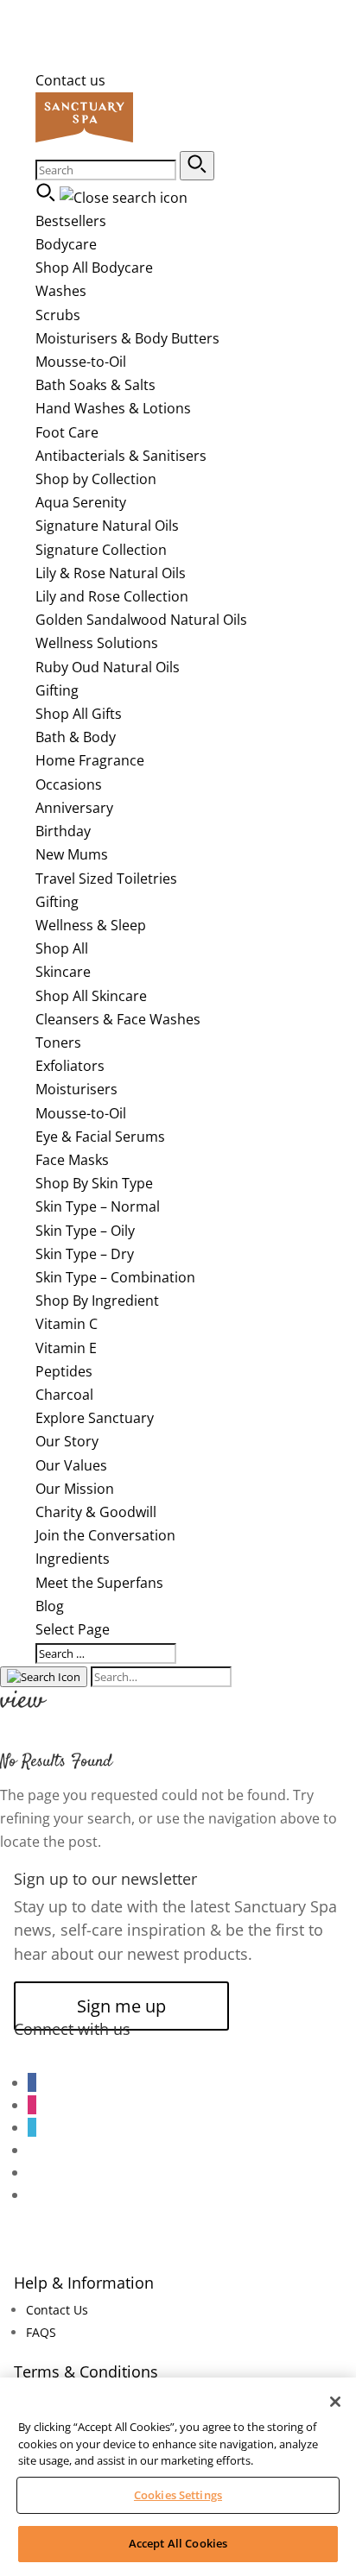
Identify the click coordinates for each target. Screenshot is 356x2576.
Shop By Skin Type (94, 1183)
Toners (58, 1042)
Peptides (64, 1371)
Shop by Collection (96, 479)
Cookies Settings (178, 2495)
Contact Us (57, 2310)
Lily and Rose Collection (112, 596)
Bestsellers (71, 221)
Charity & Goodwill (96, 1512)
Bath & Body (76, 737)
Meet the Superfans (99, 1583)
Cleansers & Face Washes (118, 1019)
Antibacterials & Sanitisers (121, 456)
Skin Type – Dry (85, 1254)
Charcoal (64, 1395)
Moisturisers (76, 1089)
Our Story (67, 1441)
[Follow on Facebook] (32, 2082)
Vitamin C (67, 1324)
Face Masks (72, 1160)
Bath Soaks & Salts (95, 385)
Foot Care (67, 432)
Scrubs (58, 315)
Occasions (69, 784)
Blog (50, 1606)
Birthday (63, 831)
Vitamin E (66, 1348)
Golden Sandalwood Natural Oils (141, 620)
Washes (61, 291)
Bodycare (66, 244)
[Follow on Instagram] (32, 2105)
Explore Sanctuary (95, 1418)
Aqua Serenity (81, 502)
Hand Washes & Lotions (113, 408)
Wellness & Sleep (91, 925)
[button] (197, 166)
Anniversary (74, 808)
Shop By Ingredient (97, 1301)
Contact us (70, 80)
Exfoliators (70, 1066)
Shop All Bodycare (94, 268)
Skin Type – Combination (115, 1277)
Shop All (62, 948)
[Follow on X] (32, 2127)
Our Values (71, 1465)
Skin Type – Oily (85, 1231)
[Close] (335, 2402)
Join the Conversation (105, 1535)
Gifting (57, 690)
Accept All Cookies (178, 2543)
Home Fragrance (90, 760)
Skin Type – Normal (98, 1206)
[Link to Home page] (84, 139)
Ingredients (73, 1559)
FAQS (41, 2332)
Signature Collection (101, 550)
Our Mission (75, 1489)
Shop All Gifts (79, 714)
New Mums (72, 854)
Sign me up (121, 2006)
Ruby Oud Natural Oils (108, 667)
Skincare (63, 972)
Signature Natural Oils (107, 526)
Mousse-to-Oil (81, 362)
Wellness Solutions (97, 643)
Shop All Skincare (91, 996)
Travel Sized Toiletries (106, 879)
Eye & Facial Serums (100, 1137)
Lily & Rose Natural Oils (111, 573)
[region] (178, 2477)
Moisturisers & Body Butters (127, 338)
